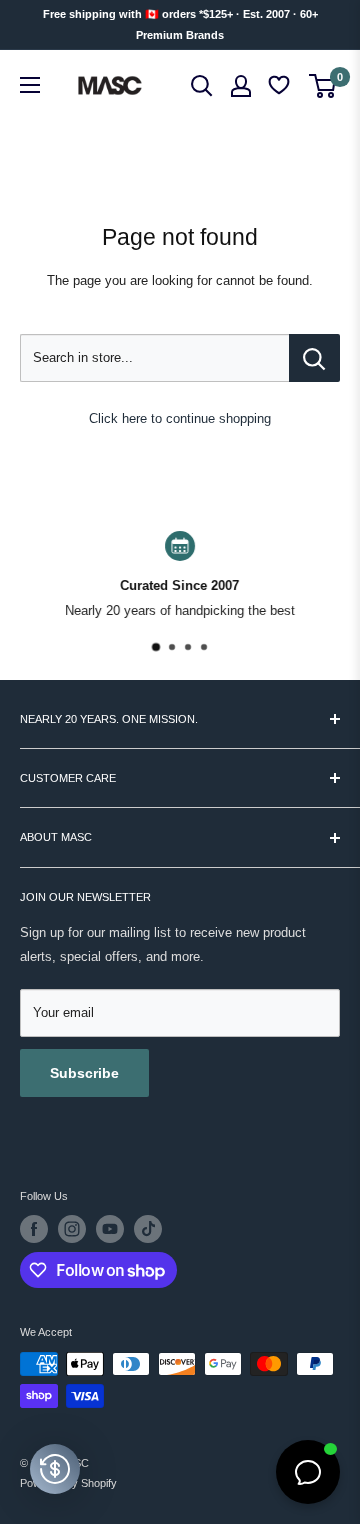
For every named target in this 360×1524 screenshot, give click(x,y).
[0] (323, 86)
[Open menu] (30, 85)
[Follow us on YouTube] (110, 1229)
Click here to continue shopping (180, 418)
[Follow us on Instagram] (72, 1229)
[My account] (241, 86)
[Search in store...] (314, 358)
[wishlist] (281, 85)
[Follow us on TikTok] (148, 1229)
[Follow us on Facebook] (34, 1229)
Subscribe (84, 1073)
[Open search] (202, 86)
